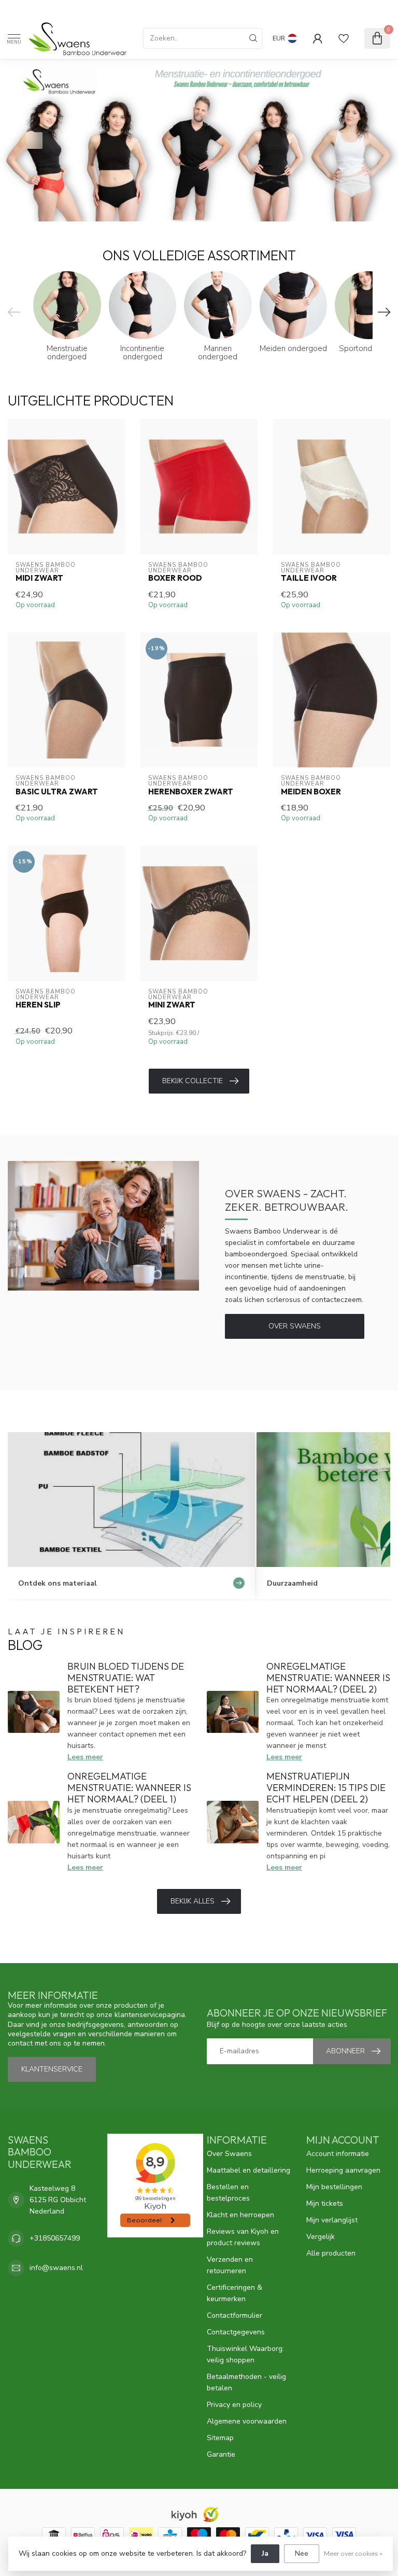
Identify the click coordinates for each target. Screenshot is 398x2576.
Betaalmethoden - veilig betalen (246, 2382)
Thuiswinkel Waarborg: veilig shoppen (245, 2354)
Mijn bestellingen (334, 2187)
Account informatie (338, 2154)
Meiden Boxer (311, 792)
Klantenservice (52, 2069)
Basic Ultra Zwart (57, 792)
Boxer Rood (175, 578)
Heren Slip (38, 1005)
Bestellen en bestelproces (228, 2193)
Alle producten (331, 2253)
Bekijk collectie (193, 1081)
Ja (265, 2553)
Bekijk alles (193, 1901)
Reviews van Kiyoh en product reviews (243, 2237)
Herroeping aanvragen (343, 2170)
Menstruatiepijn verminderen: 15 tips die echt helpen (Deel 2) (326, 1788)
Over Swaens (295, 1326)
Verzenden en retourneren (230, 2265)
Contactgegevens (236, 2332)
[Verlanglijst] (344, 38)
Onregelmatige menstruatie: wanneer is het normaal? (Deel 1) (129, 1788)
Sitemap (220, 2438)
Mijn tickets (325, 2203)
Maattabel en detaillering (248, 2170)
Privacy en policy (234, 2405)
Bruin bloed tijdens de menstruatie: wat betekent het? (126, 1678)
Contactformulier (234, 2315)
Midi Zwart (39, 578)
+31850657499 (55, 2238)
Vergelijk (321, 2237)
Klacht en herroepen (240, 2215)
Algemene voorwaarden (247, 2421)
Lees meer (85, 1757)
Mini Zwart (172, 1005)
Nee (302, 2553)
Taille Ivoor (309, 578)
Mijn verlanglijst (332, 2220)
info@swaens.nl (56, 2268)
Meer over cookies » (353, 2553)
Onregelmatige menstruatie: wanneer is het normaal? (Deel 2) (328, 1678)
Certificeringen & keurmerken (234, 2293)
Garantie (221, 2454)
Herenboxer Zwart (191, 792)
